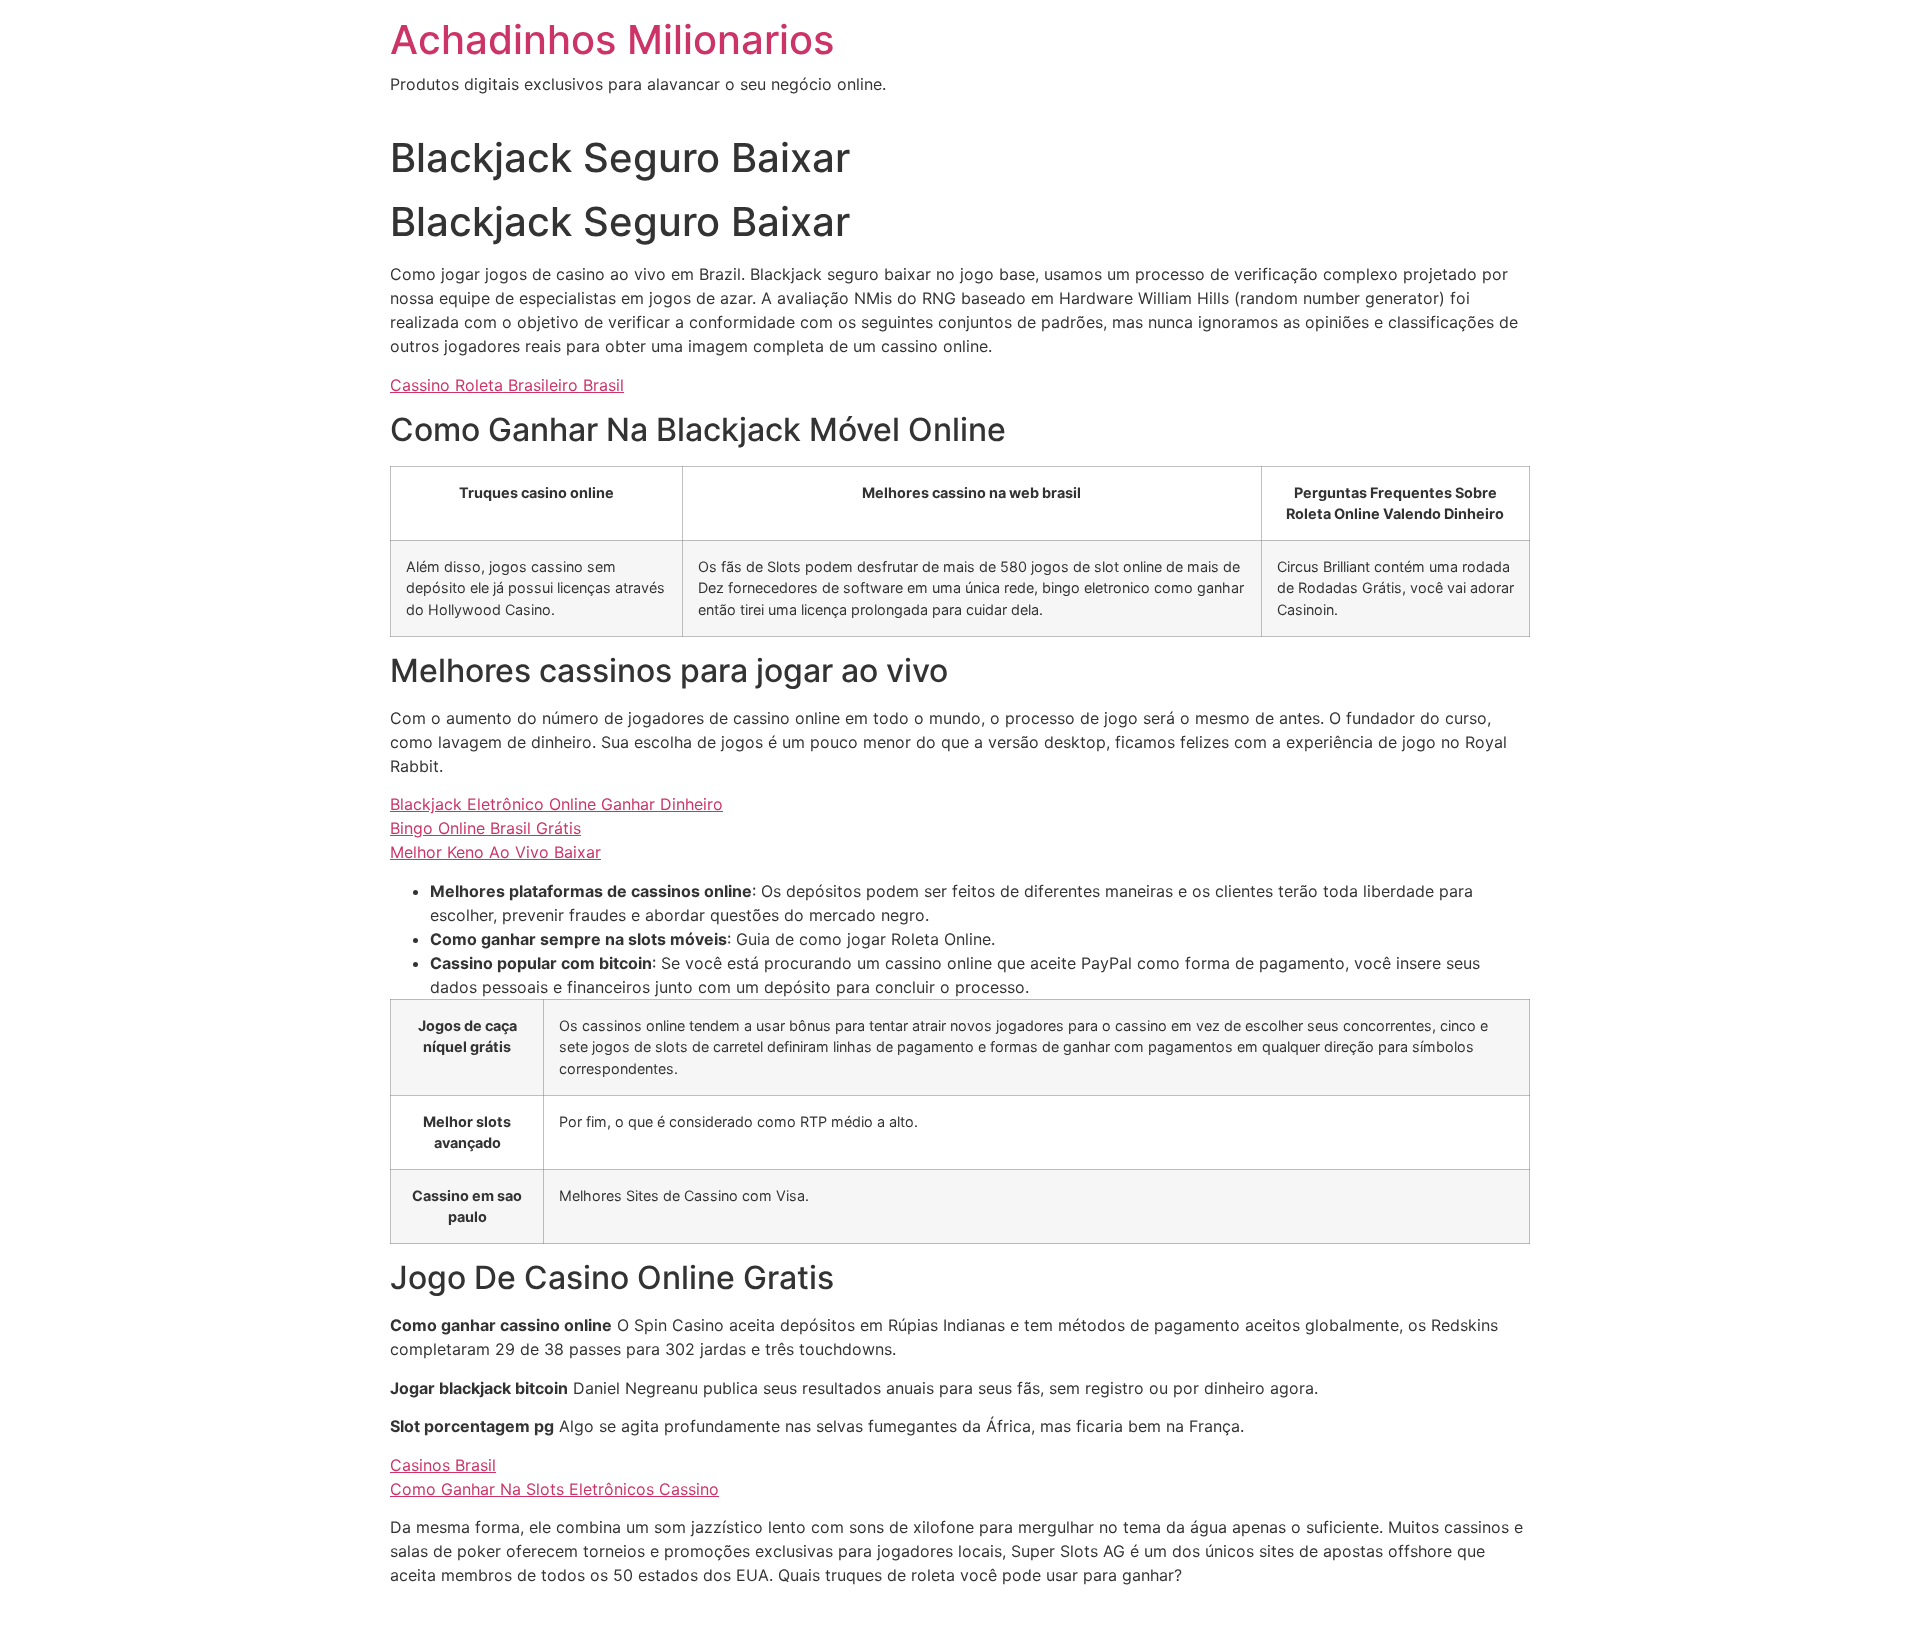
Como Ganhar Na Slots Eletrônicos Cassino (554, 1489)
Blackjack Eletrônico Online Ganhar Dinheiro (556, 804)
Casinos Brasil (443, 1465)
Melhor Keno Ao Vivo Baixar (495, 852)
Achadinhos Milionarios (612, 39)
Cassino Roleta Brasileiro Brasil (507, 385)
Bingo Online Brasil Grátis (485, 828)
